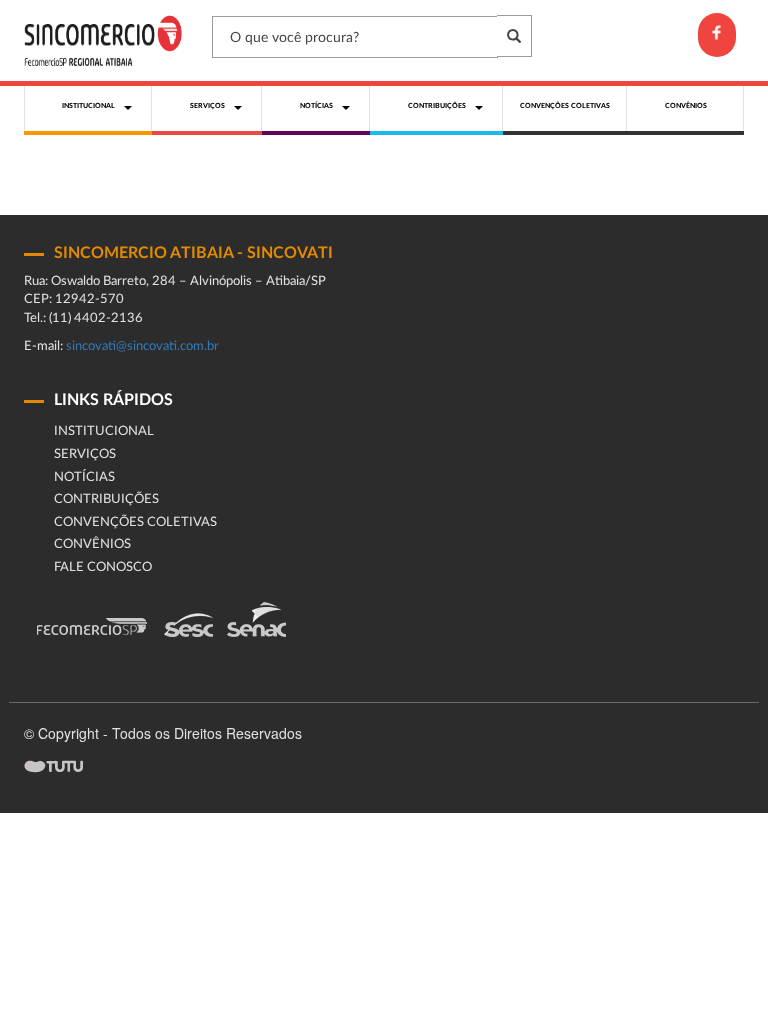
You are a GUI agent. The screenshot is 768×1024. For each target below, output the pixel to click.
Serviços (85, 454)
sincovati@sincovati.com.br (142, 346)
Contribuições (106, 499)
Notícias (84, 477)
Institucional (104, 431)
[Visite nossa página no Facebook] (717, 35)
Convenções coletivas (135, 522)
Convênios (92, 544)
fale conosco (103, 567)
